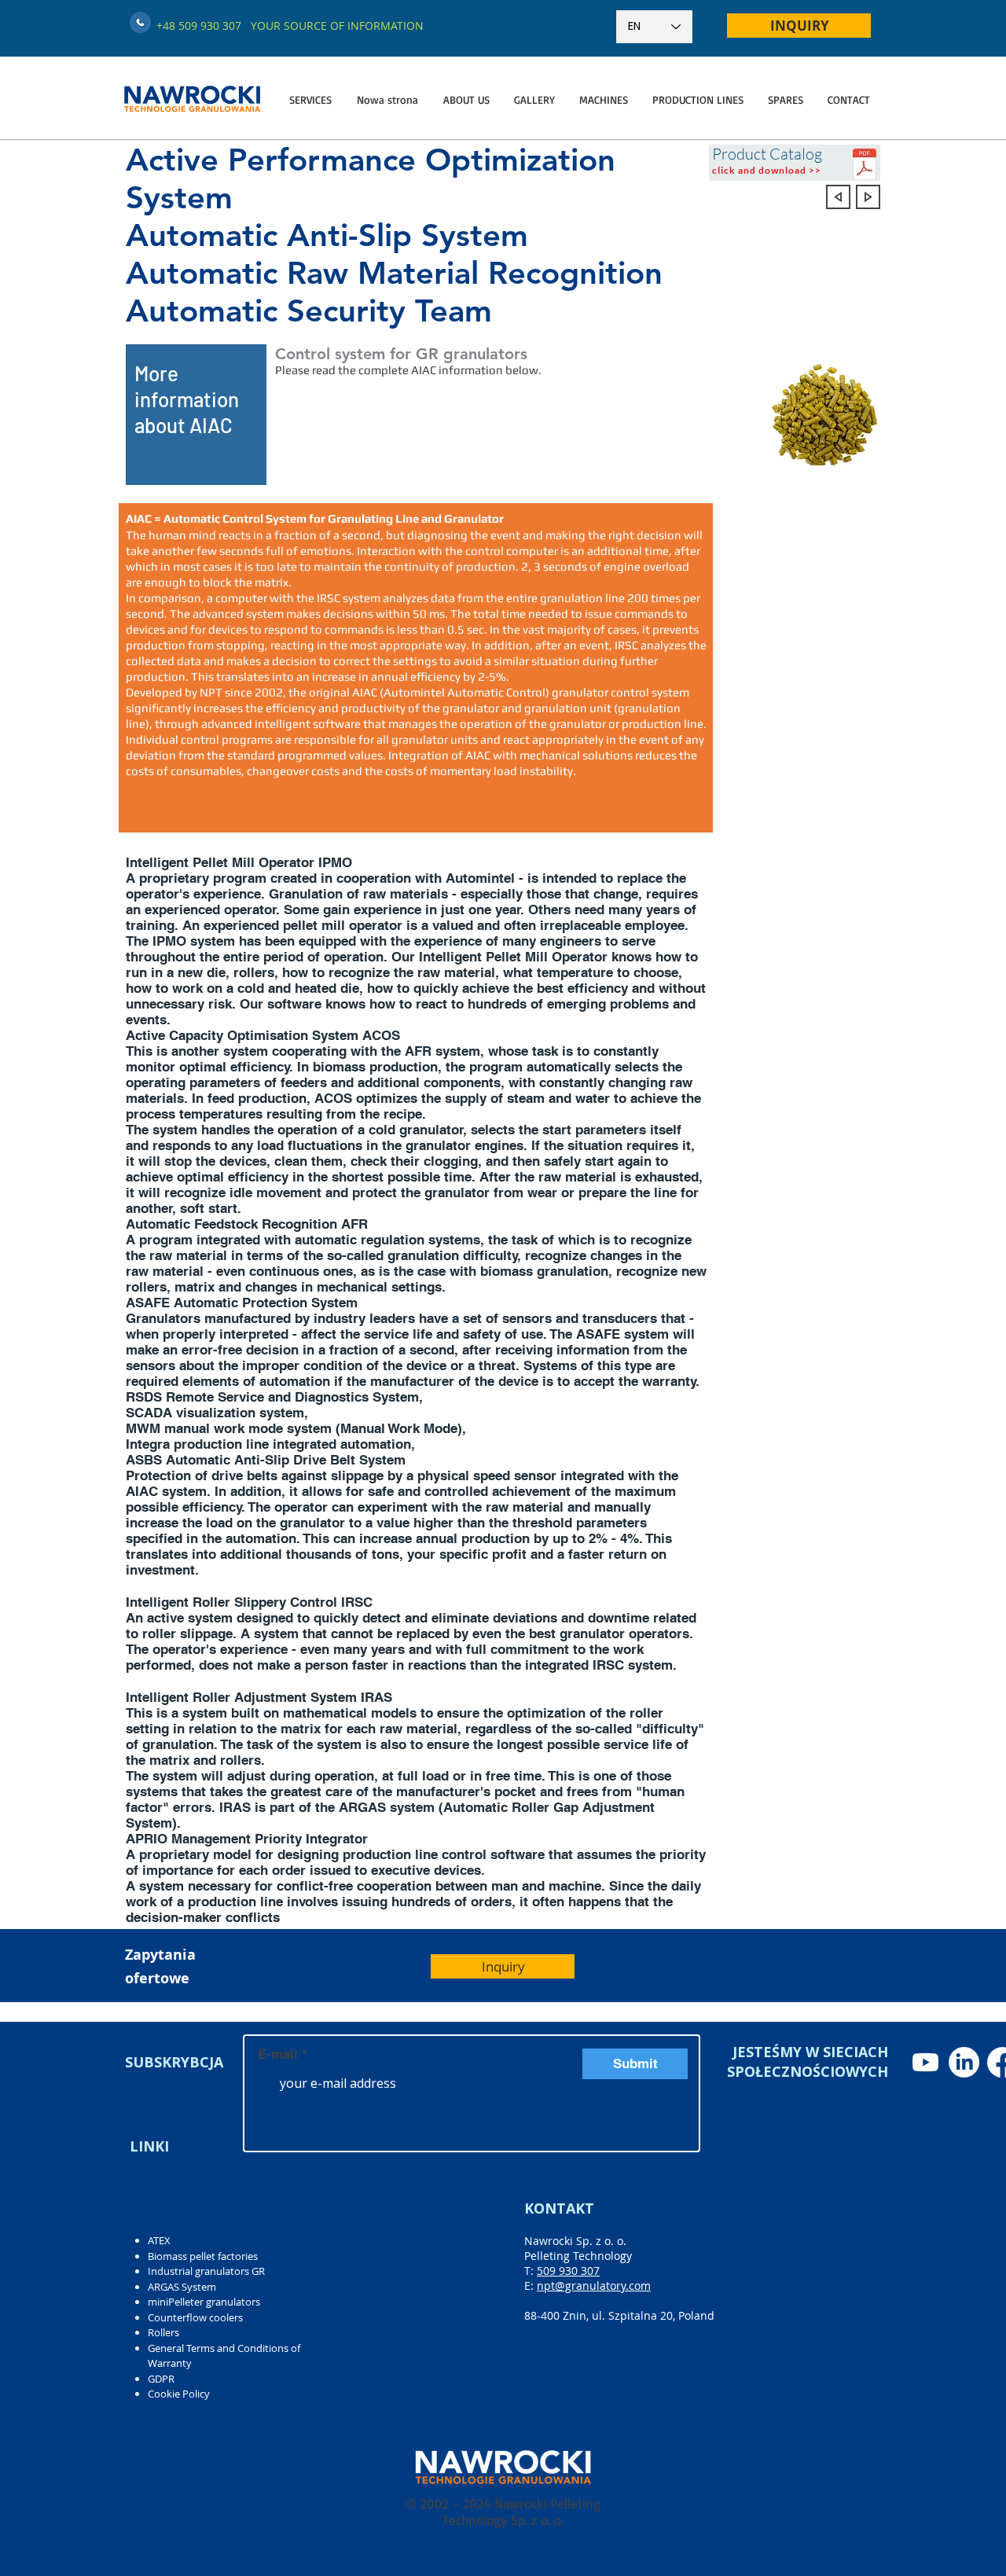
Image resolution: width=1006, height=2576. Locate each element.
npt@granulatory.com (594, 2286)
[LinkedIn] (964, 2062)
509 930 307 (568, 2271)
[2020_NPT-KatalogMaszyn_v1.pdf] (865, 166)
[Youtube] (925, 2062)
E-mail (278, 2054)
